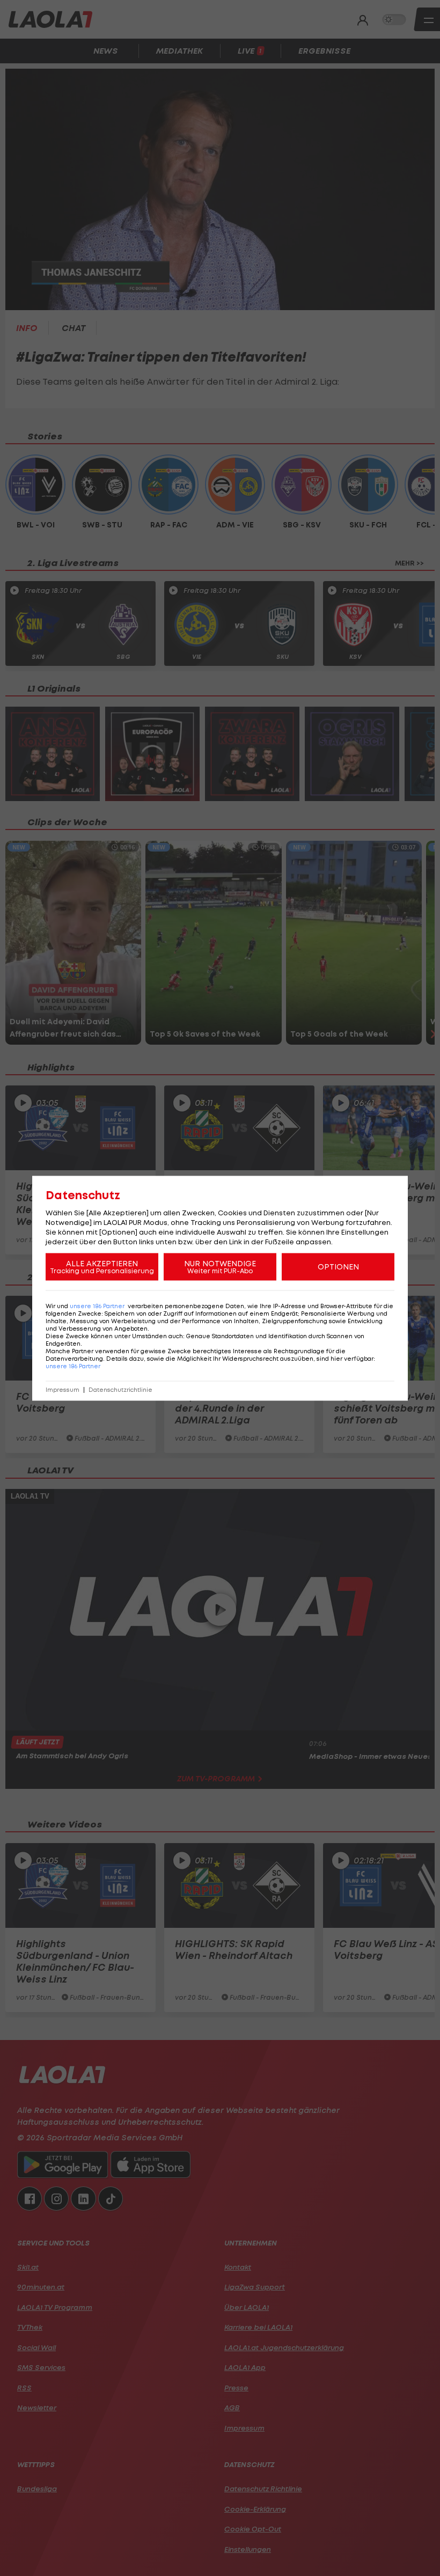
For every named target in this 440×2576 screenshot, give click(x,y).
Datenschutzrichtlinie (120, 1389)
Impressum (63, 1389)
